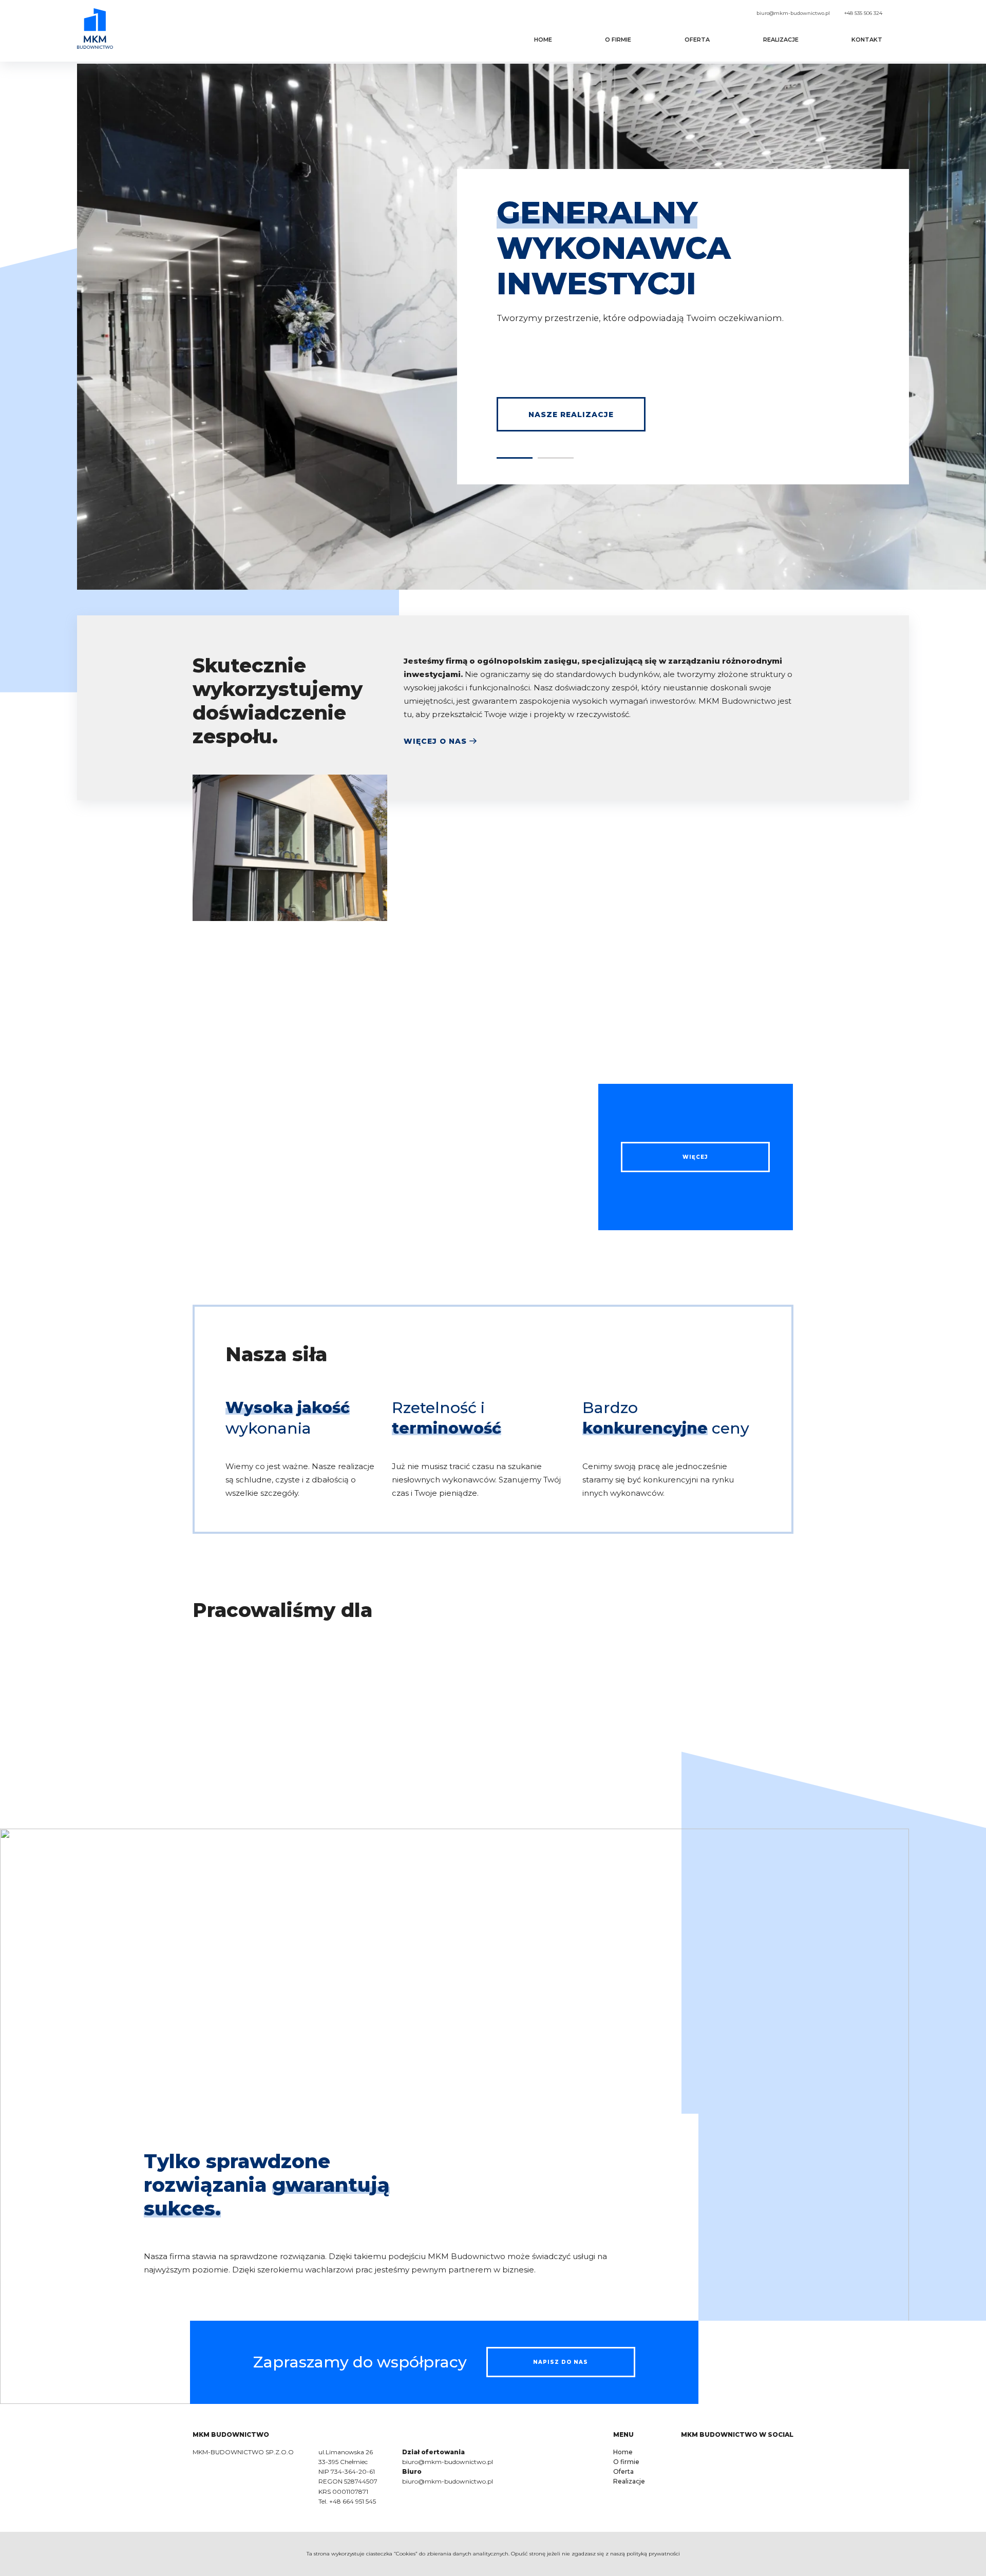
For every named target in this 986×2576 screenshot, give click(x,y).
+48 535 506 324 (863, 13)
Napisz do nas (561, 2362)
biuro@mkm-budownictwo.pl (793, 13)
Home (543, 40)
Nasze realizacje (571, 415)
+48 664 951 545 (353, 2501)
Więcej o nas (435, 741)
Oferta (697, 40)
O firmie (618, 40)
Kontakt (867, 40)
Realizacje (781, 40)
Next (788, 1697)
